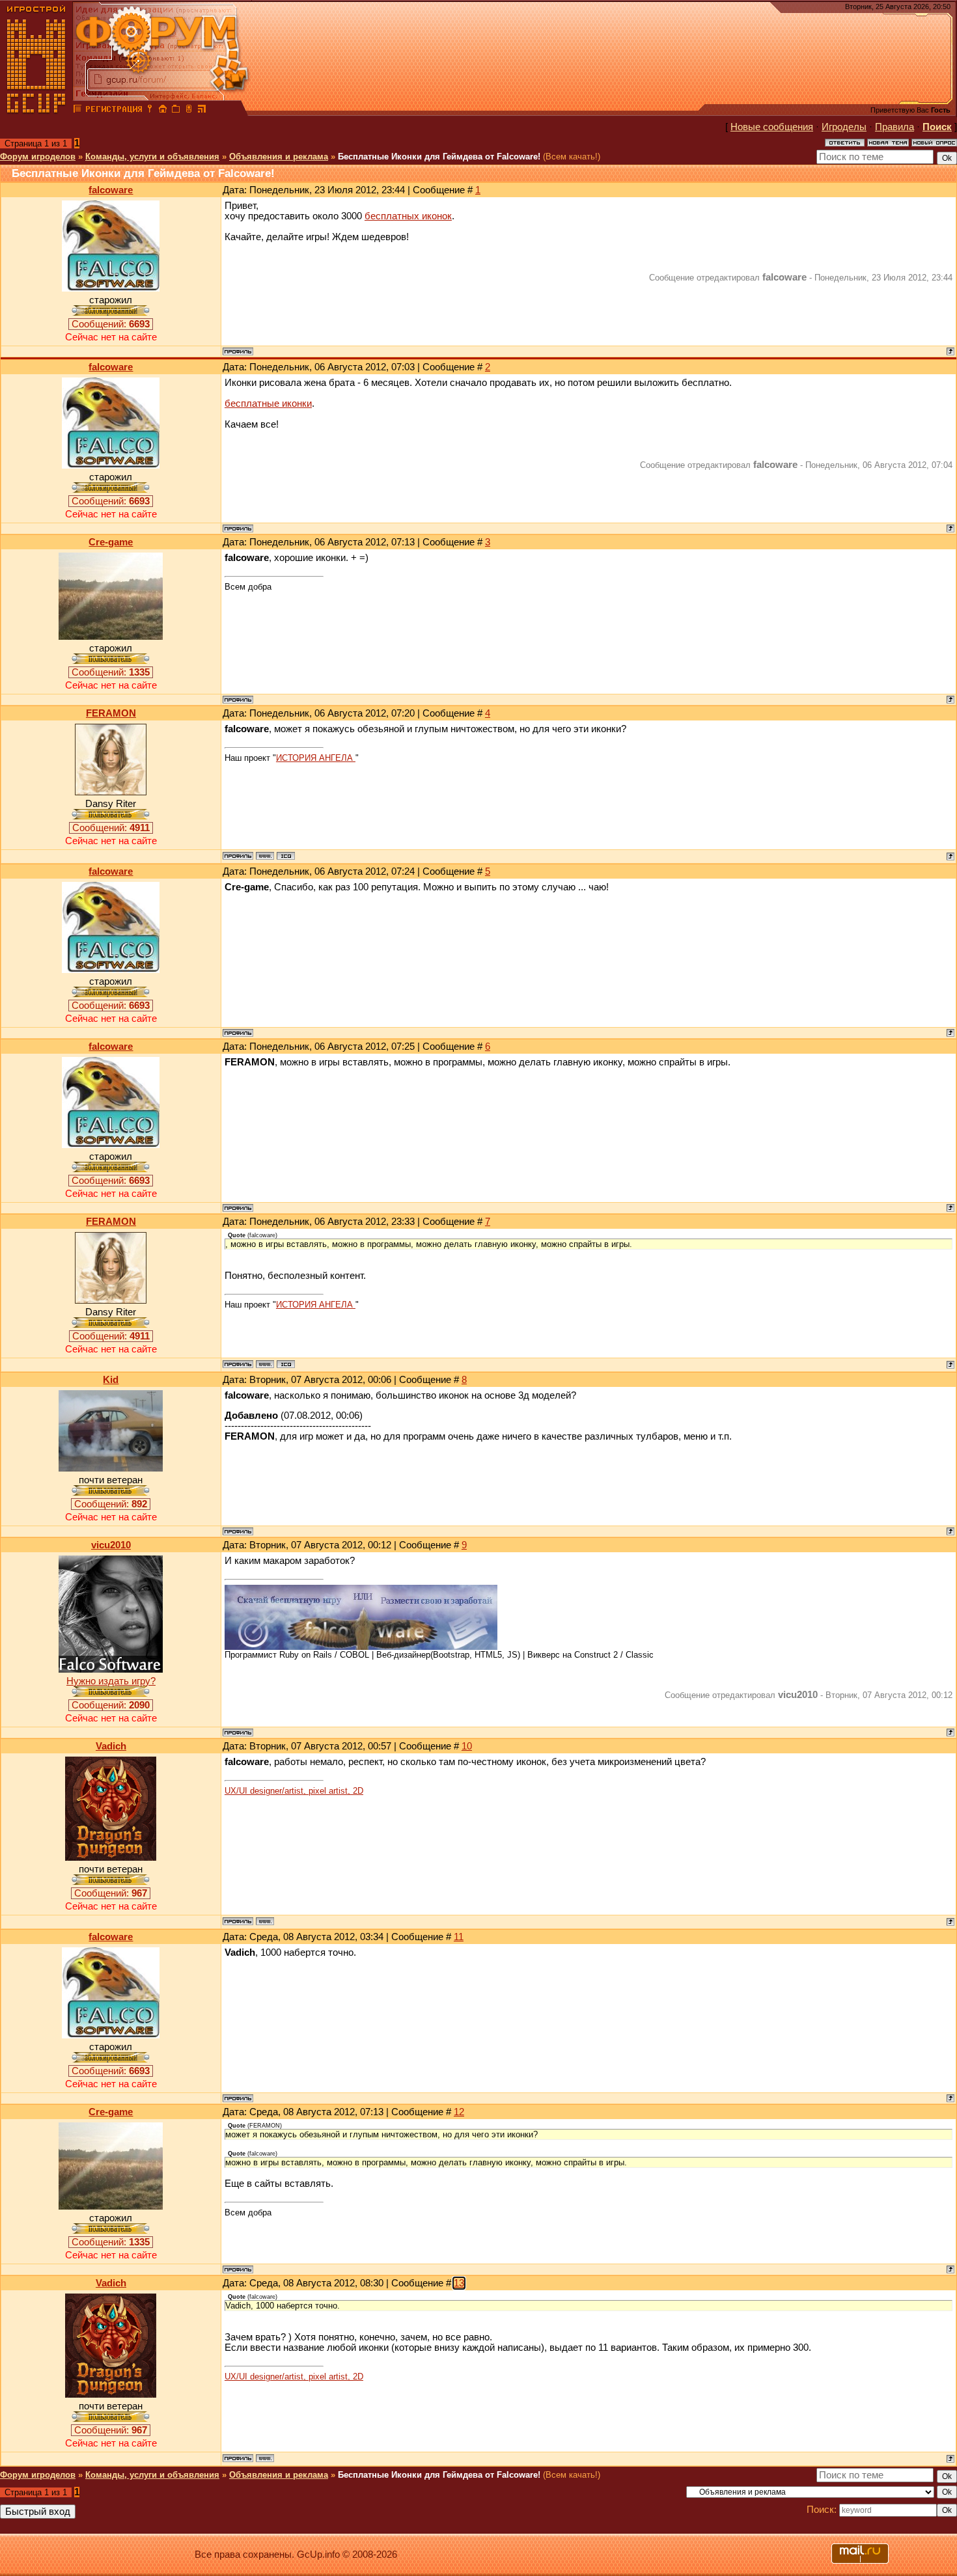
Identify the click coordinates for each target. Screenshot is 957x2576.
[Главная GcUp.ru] (36, 111)
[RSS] (202, 111)
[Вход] (150, 111)
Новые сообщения (772, 127)
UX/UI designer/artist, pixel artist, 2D (294, 1791)
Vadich (111, 1746)
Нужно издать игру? (111, 1681)
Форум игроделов (38, 157)
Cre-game (111, 542)
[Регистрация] (114, 111)
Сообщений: (111, 324)
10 (467, 1746)
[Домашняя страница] (265, 856)
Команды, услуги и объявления (152, 157)
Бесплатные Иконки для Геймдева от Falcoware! (439, 157)
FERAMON (111, 713)
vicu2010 (111, 1545)
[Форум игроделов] (77, 111)
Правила (895, 127)
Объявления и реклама (279, 157)
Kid (111, 1380)
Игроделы (844, 127)
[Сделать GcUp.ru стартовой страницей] (163, 111)
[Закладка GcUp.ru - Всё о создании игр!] (176, 111)
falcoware (111, 190)
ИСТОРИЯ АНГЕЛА (316, 758)
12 (459, 2112)
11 (459, 1937)
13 (459, 2283)
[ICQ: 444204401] (286, 856)
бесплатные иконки (268, 404)
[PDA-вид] (189, 111)
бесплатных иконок (408, 216)
